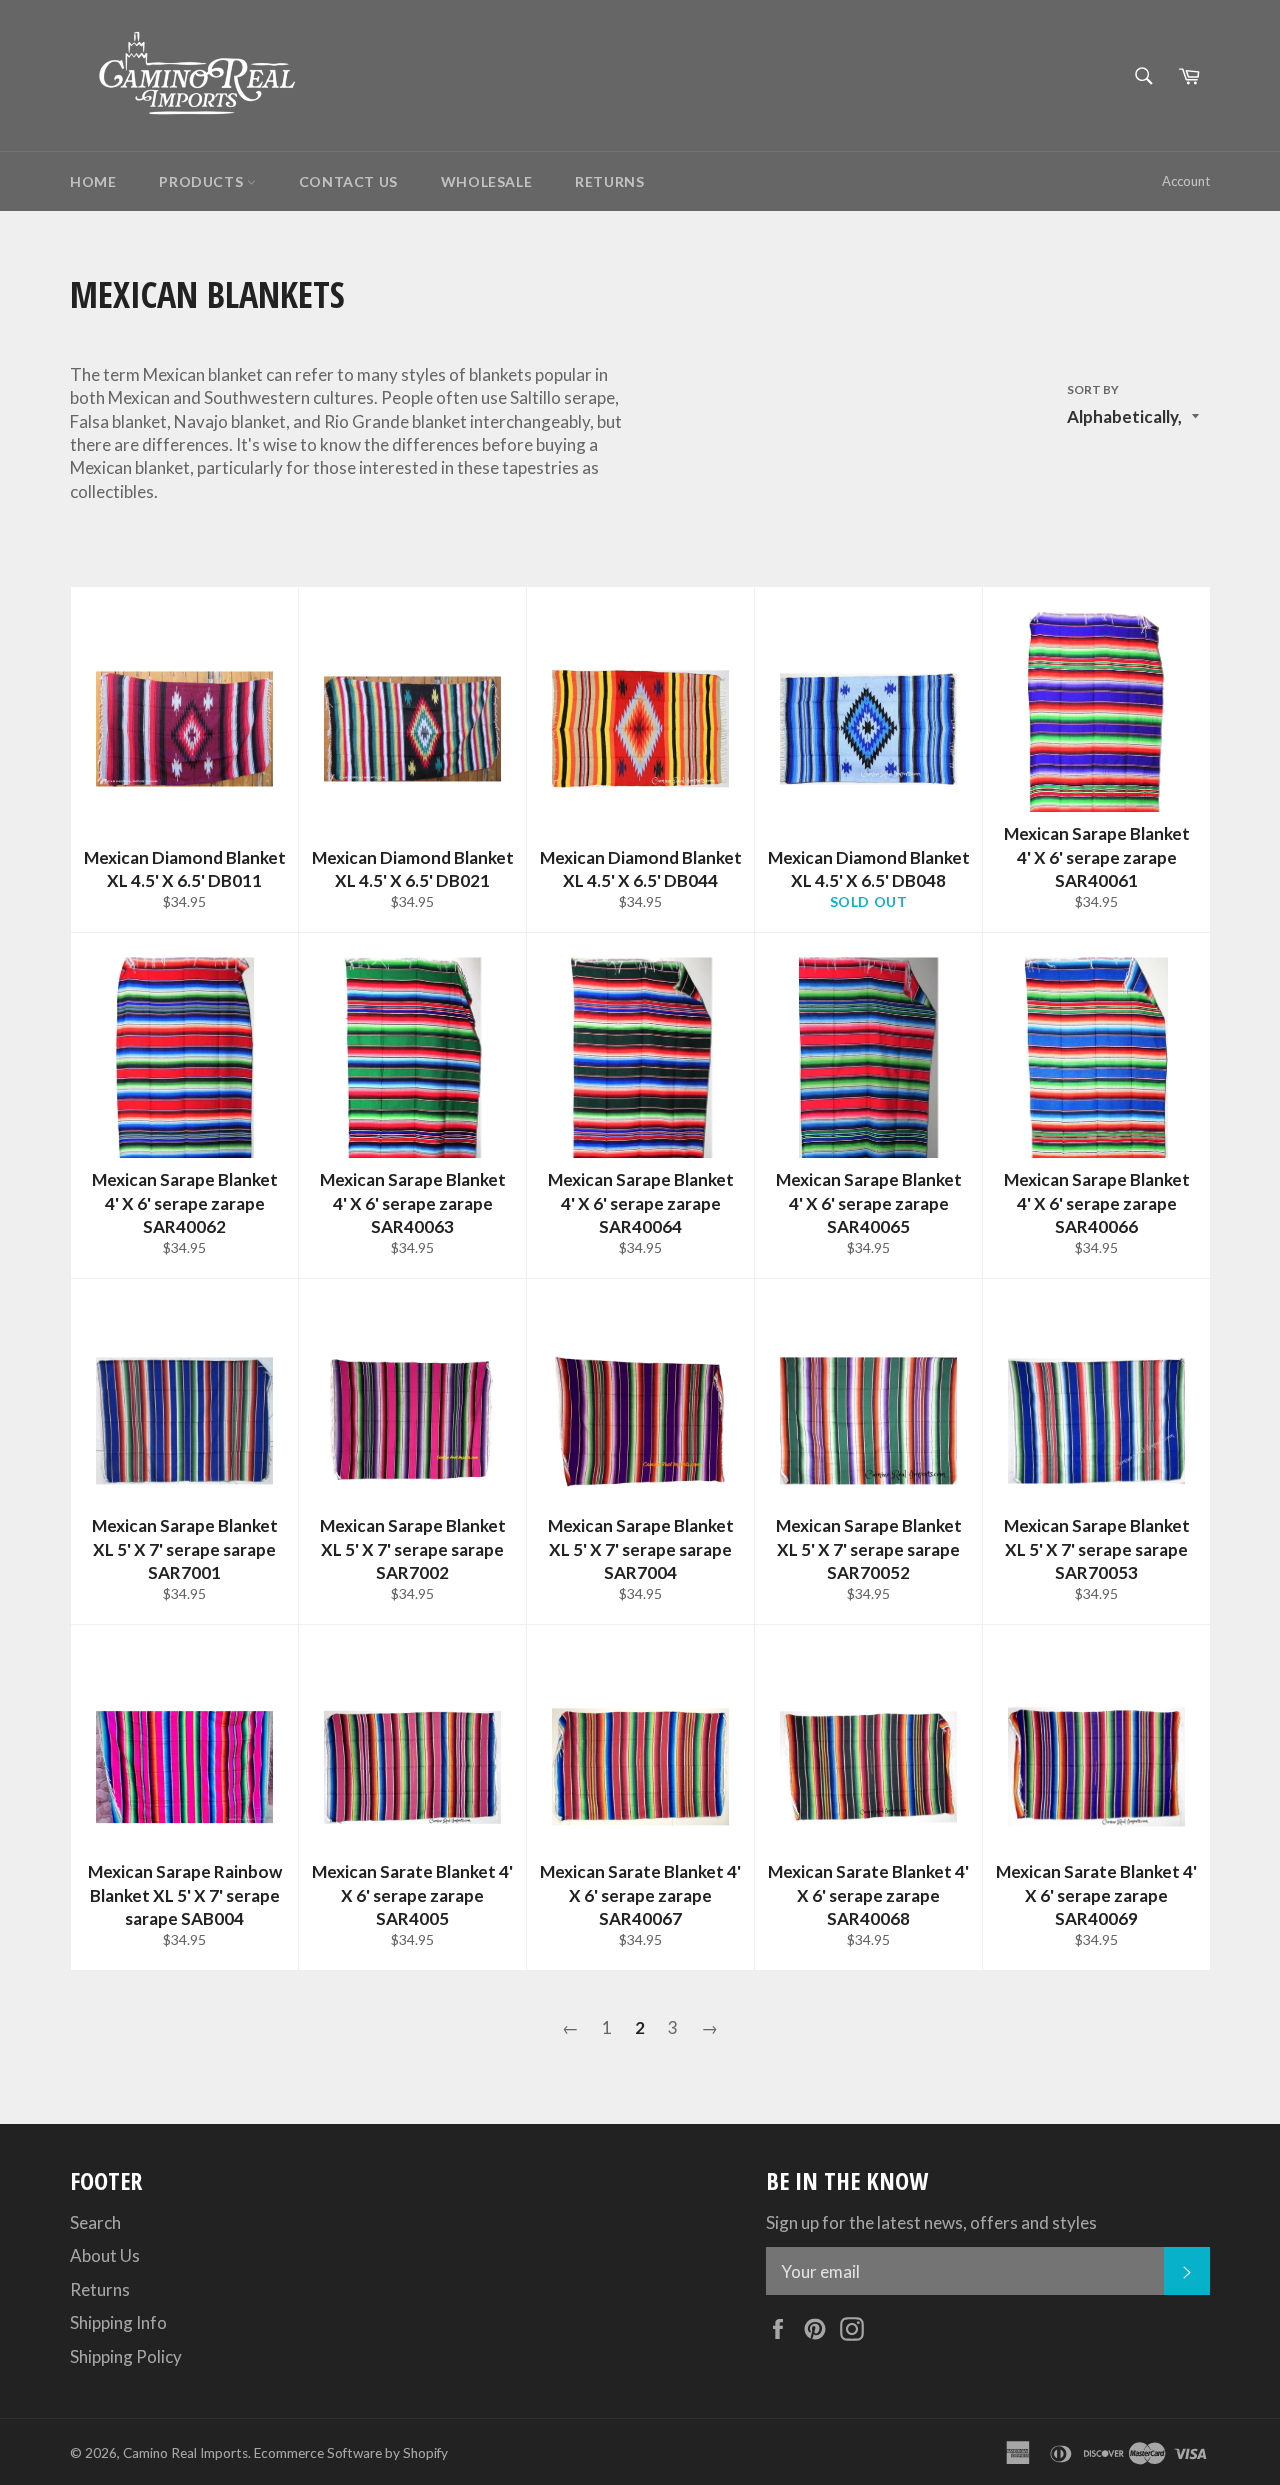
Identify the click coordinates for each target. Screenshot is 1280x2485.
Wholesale (486, 181)
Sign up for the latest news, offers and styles (931, 2222)
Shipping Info (118, 2322)
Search (95, 2222)
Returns (609, 181)
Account (1186, 181)
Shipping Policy (126, 2356)
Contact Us (348, 181)
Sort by (1093, 389)
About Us (105, 2255)
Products (202, 181)
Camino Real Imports (185, 2453)
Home (93, 181)
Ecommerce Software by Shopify (351, 2453)
